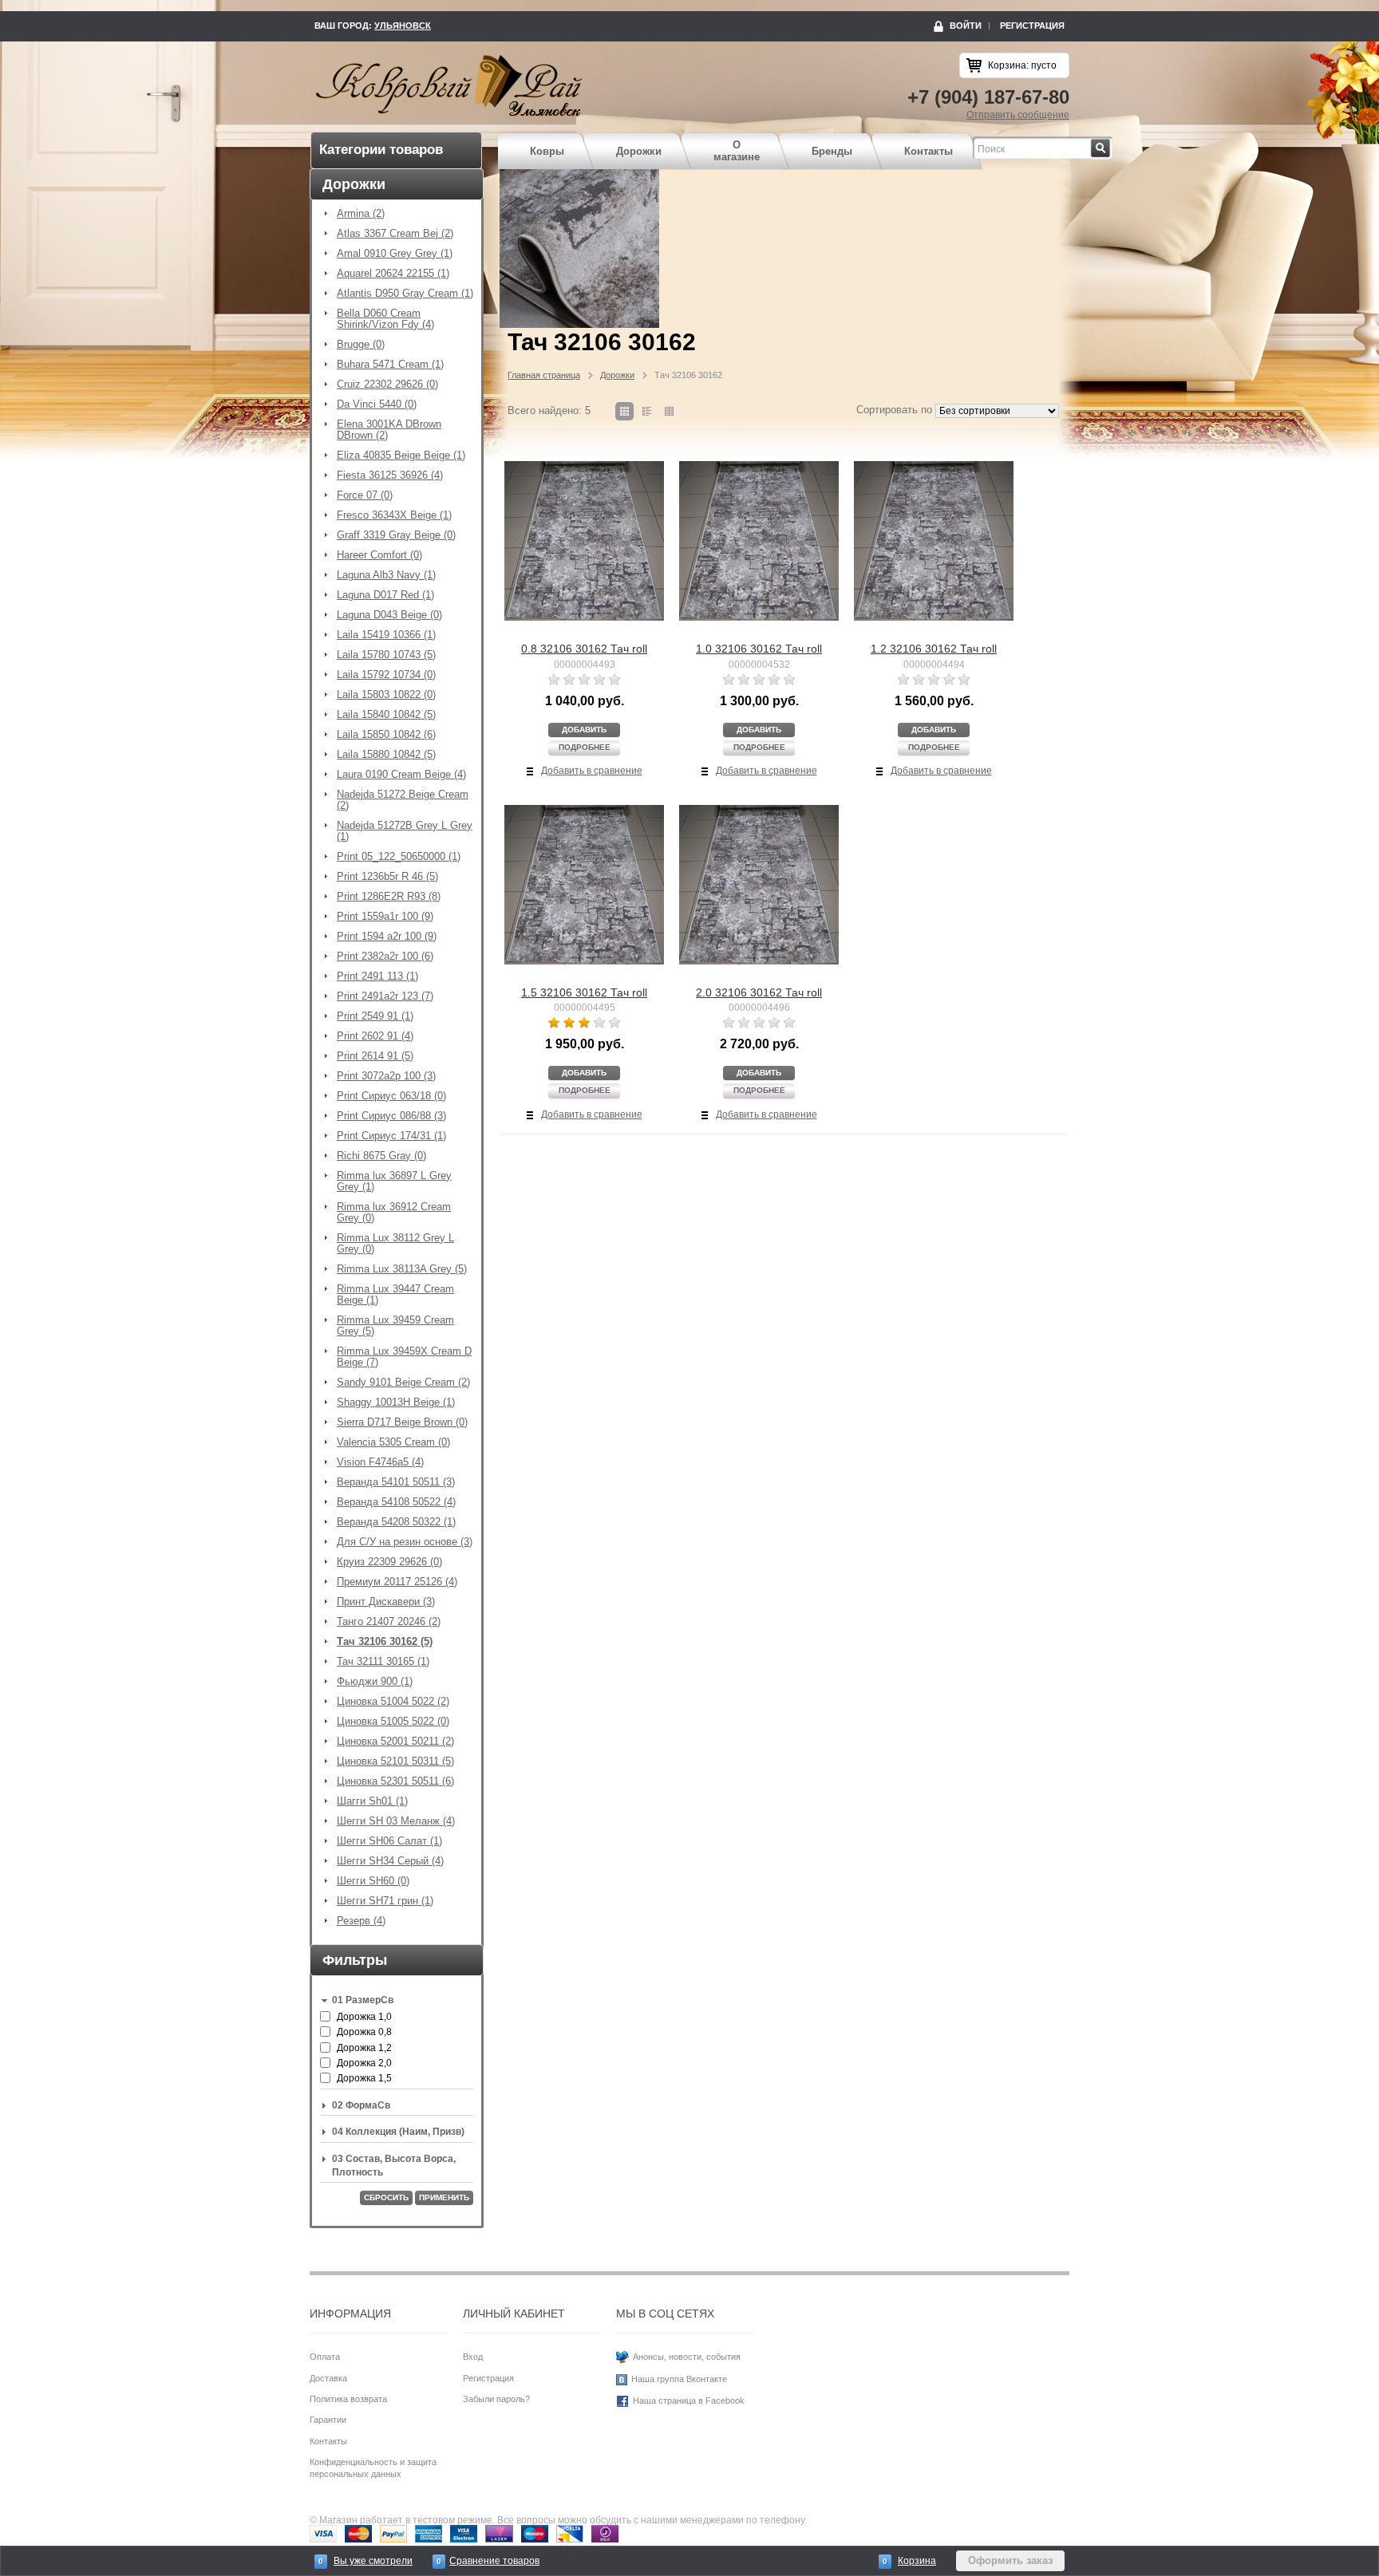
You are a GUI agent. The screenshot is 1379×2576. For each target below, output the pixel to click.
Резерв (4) (361, 1921)
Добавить (584, 730)
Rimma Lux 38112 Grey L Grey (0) (395, 1244)
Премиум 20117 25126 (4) (397, 1582)
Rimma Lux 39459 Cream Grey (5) (395, 1326)
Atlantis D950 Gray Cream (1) (405, 294)
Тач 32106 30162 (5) (385, 1642)
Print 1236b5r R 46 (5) (387, 877)
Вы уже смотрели (373, 2561)
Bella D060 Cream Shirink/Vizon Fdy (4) (385, 319)
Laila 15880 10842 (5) (386, 755)
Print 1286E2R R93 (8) (389, 897)
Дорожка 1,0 (364, 2017)
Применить (444, 2197)
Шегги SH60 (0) (373, 1881)
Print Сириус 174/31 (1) (391, 1136)
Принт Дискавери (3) (386, 1602)
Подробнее (585, 747)
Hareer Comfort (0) (379, 555)
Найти (1110, 144)
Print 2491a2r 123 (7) (385, 996)
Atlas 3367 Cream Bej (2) (395, 234)
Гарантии (328, 2420)
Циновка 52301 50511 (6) (395, 1781)
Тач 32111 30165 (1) (383, 1662)
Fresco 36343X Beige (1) (394, 515)
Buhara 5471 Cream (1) (390, 365)
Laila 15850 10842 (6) (386, 735)
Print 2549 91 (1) (375, 1016)
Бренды (832, 151)
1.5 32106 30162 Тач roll (584, 992)
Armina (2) (361, 214)
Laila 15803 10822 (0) (386, 695)
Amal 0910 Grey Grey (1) (395, 254)
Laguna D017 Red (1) (385, 595)
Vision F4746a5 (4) (380, 1462)
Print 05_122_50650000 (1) (399, 857)
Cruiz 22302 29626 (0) (387, 385)
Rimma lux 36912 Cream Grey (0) (394, 1213)
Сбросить (386, 2197)
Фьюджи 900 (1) (375, 1682)
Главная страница (544, 375)
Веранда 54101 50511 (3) (396, 1482)
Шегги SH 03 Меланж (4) (396, 1821)
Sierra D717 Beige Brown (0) (402, 1422)
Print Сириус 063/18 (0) (391, 1096)
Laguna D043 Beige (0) (389, 615)
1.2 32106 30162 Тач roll (934, 649)
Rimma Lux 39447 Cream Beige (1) (395, 1295)
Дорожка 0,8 (364, 2032)
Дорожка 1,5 (364, 2078)
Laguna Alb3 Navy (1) (386, 575)
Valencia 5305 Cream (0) (393, 1442)
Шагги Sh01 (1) (372, 1801)
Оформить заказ (1010, 2560)
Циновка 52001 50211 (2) (395, 1742)
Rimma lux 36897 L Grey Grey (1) (394, 1181)
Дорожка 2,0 (364, 2063)
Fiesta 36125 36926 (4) (390, 475)
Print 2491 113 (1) (377, 976)
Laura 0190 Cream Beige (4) (401, 775)
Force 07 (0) (365, 495)
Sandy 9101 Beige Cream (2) (403, 1383)
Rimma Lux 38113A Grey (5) (402, 1269)
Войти (966, 26)
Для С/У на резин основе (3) (405, 1542)
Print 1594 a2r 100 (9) (387, 937)
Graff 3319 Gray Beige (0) (396, 535)
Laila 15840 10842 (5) (386, 715)
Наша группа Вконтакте (679, 2379)
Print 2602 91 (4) (375, 1036)
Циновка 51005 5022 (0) (393, 1722)
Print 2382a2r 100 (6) (385, 957)
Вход (473, 2357)
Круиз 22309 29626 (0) (389, 1562)
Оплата (325, 2357)
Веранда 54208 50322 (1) (396, 1522)
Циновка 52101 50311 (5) (395, 1761)
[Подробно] (647, 411)
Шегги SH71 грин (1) (385, 1901)
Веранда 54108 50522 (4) (396, 1502)
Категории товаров (381, 150)
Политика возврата (348, 2399)
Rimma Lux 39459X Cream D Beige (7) (404, 1357)
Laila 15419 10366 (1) (386, 635)
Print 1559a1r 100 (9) (385, 917)
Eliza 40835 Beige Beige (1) (401, 456)
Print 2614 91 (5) (375, 1056)
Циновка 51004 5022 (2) (393, 1702)
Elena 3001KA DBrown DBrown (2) (389, 430)
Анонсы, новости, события (687, 2357)
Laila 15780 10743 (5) (386, 655)
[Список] (669, 411)
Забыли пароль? (496, 2399)
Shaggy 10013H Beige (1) (396, 1402)
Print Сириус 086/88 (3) (391, 1116)
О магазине (737, 151)
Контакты (929, 151)
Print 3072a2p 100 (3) (386, 1076)
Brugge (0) (361, 345)
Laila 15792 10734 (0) (386, 675)
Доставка (328, 2378)
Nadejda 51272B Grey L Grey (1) (405, 831)
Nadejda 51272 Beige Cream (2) (403, 800)
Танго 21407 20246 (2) (389, 1622)
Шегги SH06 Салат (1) (389, 1841)
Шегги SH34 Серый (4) (390, 1861)
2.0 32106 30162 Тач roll (759, 992)
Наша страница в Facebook (689, 2400)
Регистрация (1032, 26)
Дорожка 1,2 (364, 2048)
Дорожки (639, 151)
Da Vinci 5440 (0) (377, 404)
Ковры (547, 151)
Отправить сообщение (1018, 115)
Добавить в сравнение (592, 771)
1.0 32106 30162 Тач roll (759, 649)
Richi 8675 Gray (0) (381, 1156)
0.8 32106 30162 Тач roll (584, 649)
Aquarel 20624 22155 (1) (393, 274)
